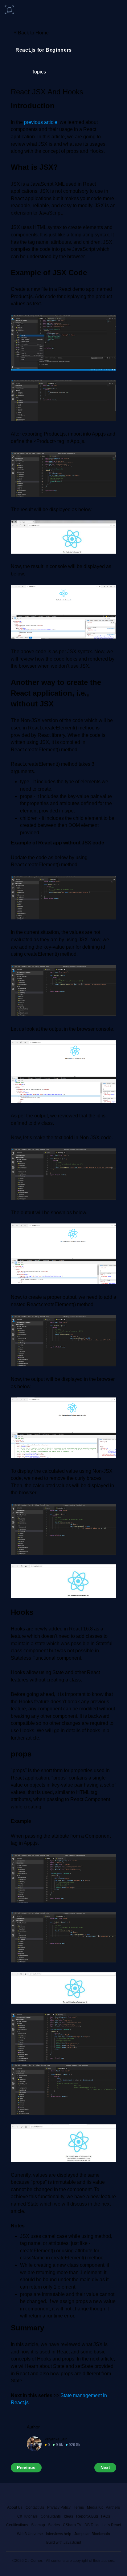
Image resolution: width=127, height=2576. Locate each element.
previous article (41, 122)
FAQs (106, 2516)
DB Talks (92, 2525)
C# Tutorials (27, 2516)
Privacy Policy (59, 2507)
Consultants (51, 2516)
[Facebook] (13, 2494)
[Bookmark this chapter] (112, 93)
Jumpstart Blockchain (92, 2534)
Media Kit (95, 2507)
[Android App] (85, 2494)
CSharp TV (72, 2525)
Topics (39, 72)
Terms (79, 2507)
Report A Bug (87, 2516)
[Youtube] (56, 2494)
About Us (15, 2507)
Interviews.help (59, 2534)
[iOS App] (100, 2494)
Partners (113, 2507)
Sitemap (38, 2525)
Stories (54, 2525)
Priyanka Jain (56, 2439)
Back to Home (31, 32)
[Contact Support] (114, 2494)
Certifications (17, 2525)
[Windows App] (71, 2494)
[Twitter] (27, 2494)
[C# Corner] (10, 10)
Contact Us (35, 2507)
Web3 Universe (30, 2534)
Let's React (112, 2525)
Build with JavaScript (64, 2542)
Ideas (68, 2516)
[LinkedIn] (40, 2494)
